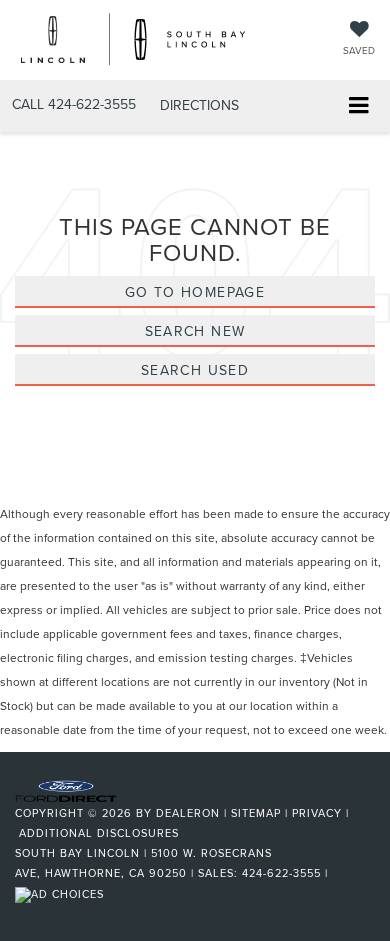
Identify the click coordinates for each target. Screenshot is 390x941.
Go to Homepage (195, 292)
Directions (199, 105)
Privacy (317, 813)
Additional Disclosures (99, 833)
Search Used (195, 370)
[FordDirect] (66, 790)
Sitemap (256, 813)
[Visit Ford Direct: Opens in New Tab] (62, 893)
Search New (195, 331)
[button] (74, 104)
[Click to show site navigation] (358, 106)
